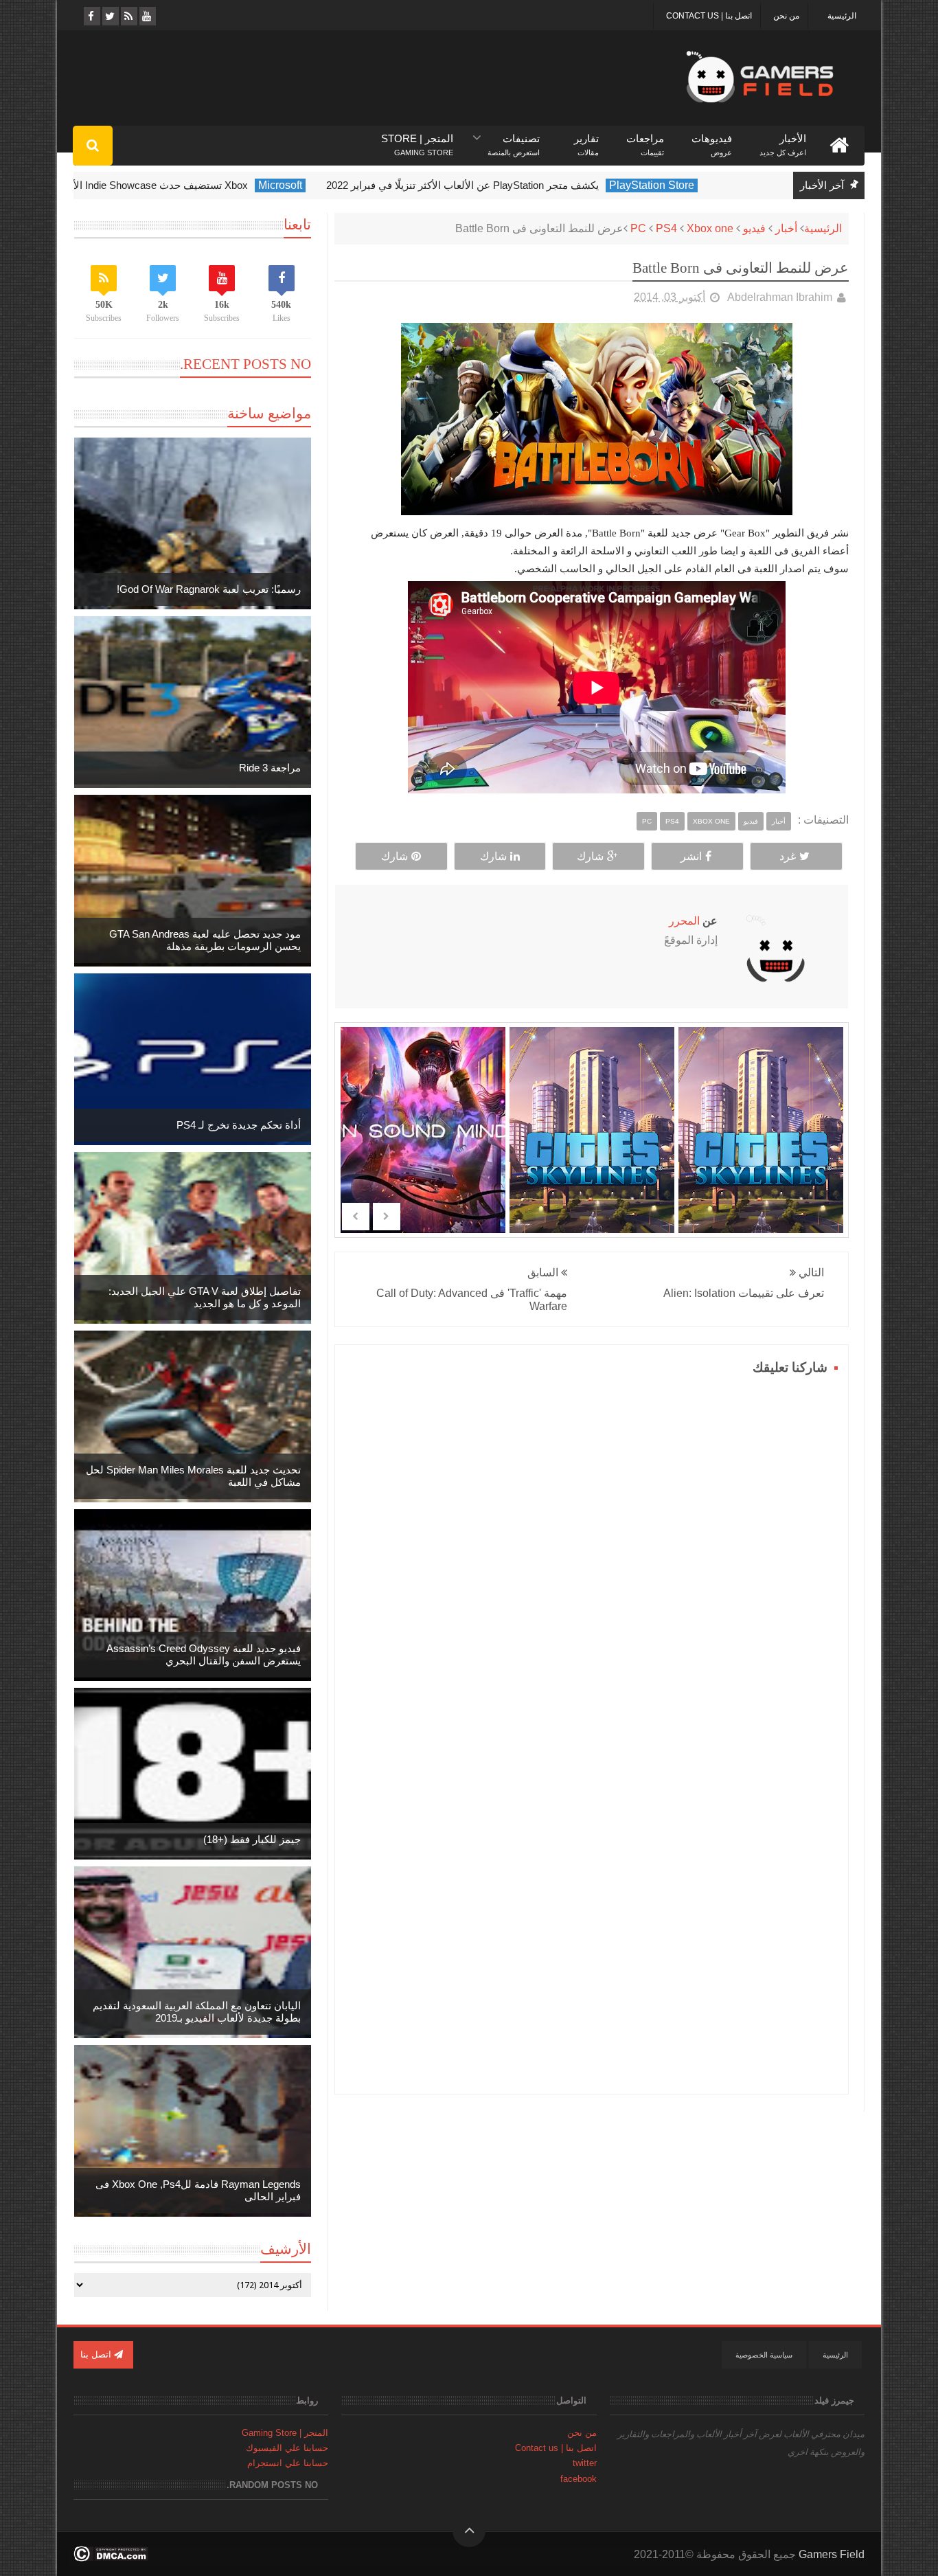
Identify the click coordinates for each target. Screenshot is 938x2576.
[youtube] (147, 16)
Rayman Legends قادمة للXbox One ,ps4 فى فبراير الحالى (198, 2190)
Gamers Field (832, 2554)
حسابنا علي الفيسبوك (287, 2448)
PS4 (666, 228)
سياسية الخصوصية (764, 2355)
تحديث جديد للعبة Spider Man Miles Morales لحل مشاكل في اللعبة (193, 1476)
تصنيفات (514, 139)
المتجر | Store (417, 139)
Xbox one (710, 228)
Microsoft (325, 185)
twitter (585, 2463)
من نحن (786, 16)
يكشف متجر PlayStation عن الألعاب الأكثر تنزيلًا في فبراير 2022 (508, 185)
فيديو (754, 228)
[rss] (128, 16)
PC (638, 228)
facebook (579, 2479)
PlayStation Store (697, 185)
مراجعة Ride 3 (270, 768)
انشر (691, 856)
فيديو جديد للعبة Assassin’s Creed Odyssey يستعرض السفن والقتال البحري (204, 1654)
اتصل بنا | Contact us (709, 16)
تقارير (586, 139)
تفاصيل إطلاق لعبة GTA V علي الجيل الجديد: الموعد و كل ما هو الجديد (205, 1297)
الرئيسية (842, 16)
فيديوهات (712, 139)
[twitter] (110, 16)
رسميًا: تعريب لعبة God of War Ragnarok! (209, 589)
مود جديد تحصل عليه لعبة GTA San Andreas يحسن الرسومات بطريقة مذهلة (205, 940)
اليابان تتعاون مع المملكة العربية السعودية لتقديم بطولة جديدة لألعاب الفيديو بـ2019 (197, 2012)
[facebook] (91, 16)
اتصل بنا (97, 2354)
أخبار (786, 228)
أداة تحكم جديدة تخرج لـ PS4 (239, 1125)
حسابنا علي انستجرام (288, 2463)
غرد (788, 856)
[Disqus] (592, 1551)
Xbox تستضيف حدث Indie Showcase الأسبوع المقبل (178, 185)
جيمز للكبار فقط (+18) (252, 1839)
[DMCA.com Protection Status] (111, 2558)
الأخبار (783, 139)
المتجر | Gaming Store (285, 2433)
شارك (590, 856)
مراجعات (645, 139)
